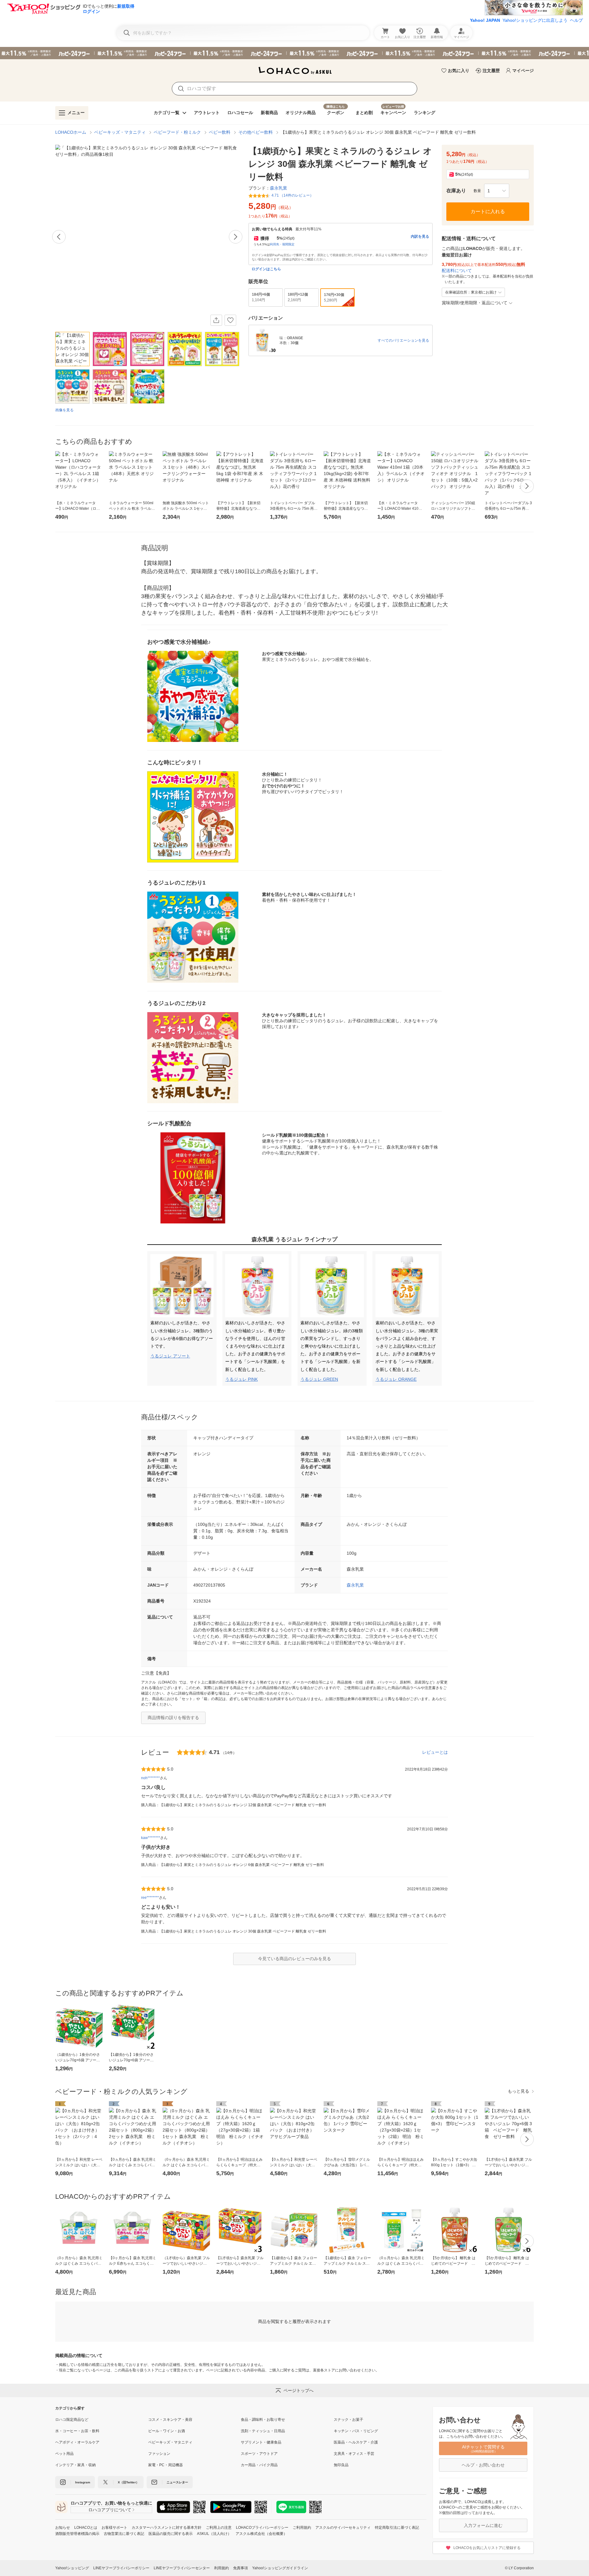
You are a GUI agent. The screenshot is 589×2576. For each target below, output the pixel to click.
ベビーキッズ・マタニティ (120, 132)
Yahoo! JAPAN (485, 20)
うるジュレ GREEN (319, 1379)
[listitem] (102, 2420)
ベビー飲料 (220, 132)
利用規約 (221, 2568)
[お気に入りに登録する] (230, 320)
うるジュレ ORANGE (396, 1379)
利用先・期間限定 (282, 244)
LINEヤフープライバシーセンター (182, 2568)
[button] (497, 191)
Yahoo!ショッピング (72, 2568)
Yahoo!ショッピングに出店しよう (535, 20)
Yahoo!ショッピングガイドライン (280, 2568)
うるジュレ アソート (170, 1356)
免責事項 (241, 2568)
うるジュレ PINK (241, 1379)
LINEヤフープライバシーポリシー (121, 2568)
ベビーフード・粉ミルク (177, 132)
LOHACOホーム (71, 132)
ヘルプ (576, 20)
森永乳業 (355, 1585)
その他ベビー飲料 (256, 132)
